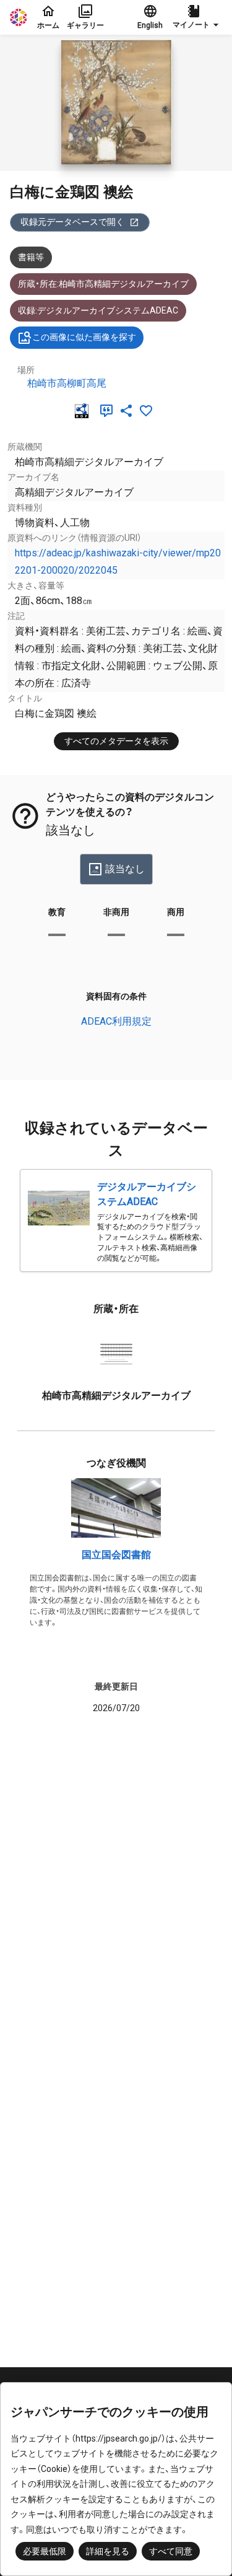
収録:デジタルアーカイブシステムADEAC (98, 310)
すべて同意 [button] (171, 2551)
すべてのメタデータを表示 (116, 741)
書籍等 (31, 257)
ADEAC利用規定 (116, 1021)
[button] (197, 17)
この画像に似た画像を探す (84, 337)
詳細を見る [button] (108, 2551)
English (150, 25)
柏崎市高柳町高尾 (67, 383)
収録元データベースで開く (72, 222)
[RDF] (84, 411)
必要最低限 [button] (45, 2551)
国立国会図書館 (116, 1555)
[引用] (109, 411)
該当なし (125, 869)
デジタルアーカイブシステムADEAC (147, 1194)
